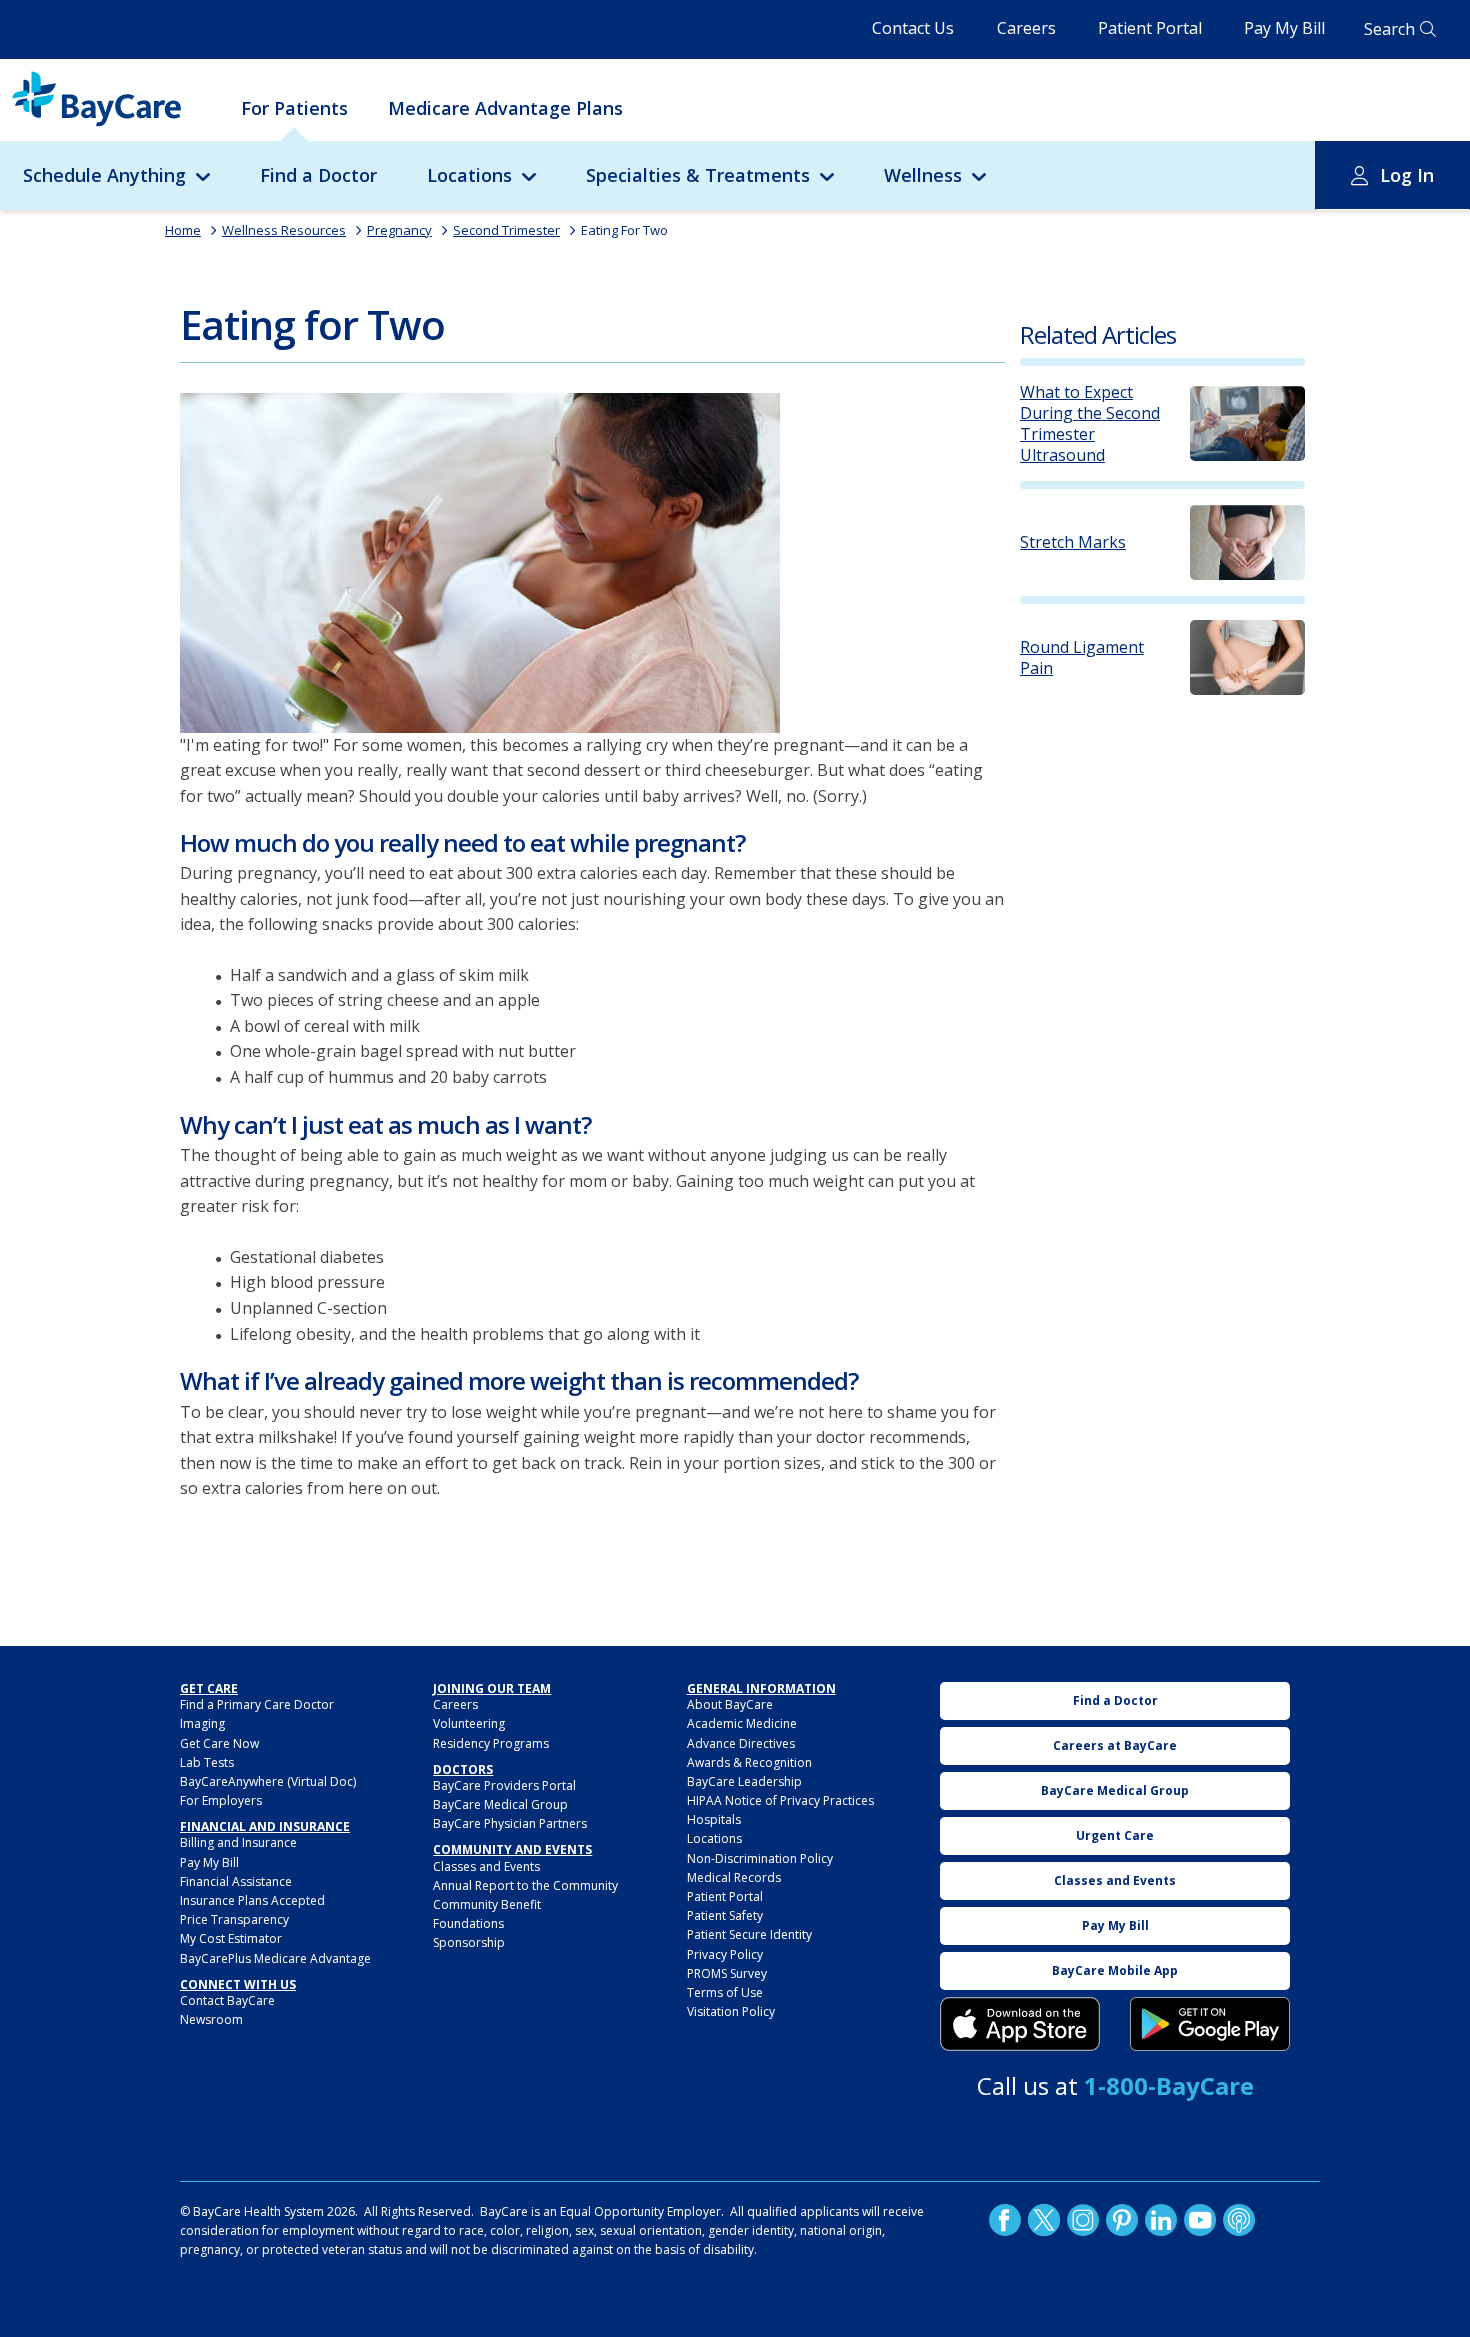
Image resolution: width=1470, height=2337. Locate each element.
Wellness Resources (284, 230)
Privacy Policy (725, 1954)
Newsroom (211, 2019)
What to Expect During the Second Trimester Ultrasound (1090, 423)
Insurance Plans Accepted (252, 1900)
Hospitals (714, 1819)
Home (183, 230)
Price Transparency (234, 1919)
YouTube (1200, 2220)
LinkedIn (1161, 2220)
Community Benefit (487, 1904)
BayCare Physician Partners (510, 1823)
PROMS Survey (727, 1973)
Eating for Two (312, 324)
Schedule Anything (104, 175)
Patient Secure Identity (749, 1934)
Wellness (923, 175)
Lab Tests (207, 1762)
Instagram (1083, 2220)
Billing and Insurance (238, 1842)
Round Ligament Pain (1082, 658)
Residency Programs (491, 1743)
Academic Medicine (742, 1723)
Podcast (1239, 2220)
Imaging (202, 1723)
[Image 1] (480, 563)
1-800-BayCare (1169, 2085)
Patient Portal (1150, 28)
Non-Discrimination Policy (760, 1858)
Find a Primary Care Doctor (257, 1704)
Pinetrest (1122, 2220)
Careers (1026, 28)
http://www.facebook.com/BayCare (1005, 2220)
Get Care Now (219, 1743)
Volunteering (469, 1723)
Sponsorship (469, 1942)
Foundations (468, 1923)
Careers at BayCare (1115, 1745)
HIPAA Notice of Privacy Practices (780, 1800)
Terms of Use (725, 1992)
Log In (1407, 175)
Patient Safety (725, 1915)
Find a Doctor (318, 175)
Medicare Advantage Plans (505, 108)
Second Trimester (506, 230)
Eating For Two (624, 230)
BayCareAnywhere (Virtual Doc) (268, 1781)
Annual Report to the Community (525, 1885)
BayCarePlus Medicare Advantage (275, 1958)
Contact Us (913, 28)
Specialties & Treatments (698, 175)
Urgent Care (1115, 1835)
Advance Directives (741, 1743)
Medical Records (734, 1877)
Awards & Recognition (749, 1762)
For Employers (221, 1800)
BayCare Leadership (744, 1781)
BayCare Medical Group (500, 1804)
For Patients (294, 108)
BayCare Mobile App (1115, 1970)
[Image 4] (1210, 2024)
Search (1389, 29)
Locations (469, 175)
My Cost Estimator (231, 1938)
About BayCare (730, 1704)
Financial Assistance (236, 1881)
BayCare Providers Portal (504, 1785)
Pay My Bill (1284, 28)
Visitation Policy (731, 2011)
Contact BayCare (227, 2000)
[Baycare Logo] (96, 99)
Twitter (1044, 2220)
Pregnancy (399, 230)
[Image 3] (1020, 2024)
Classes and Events (486, 1866)
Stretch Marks (1073, 542)
